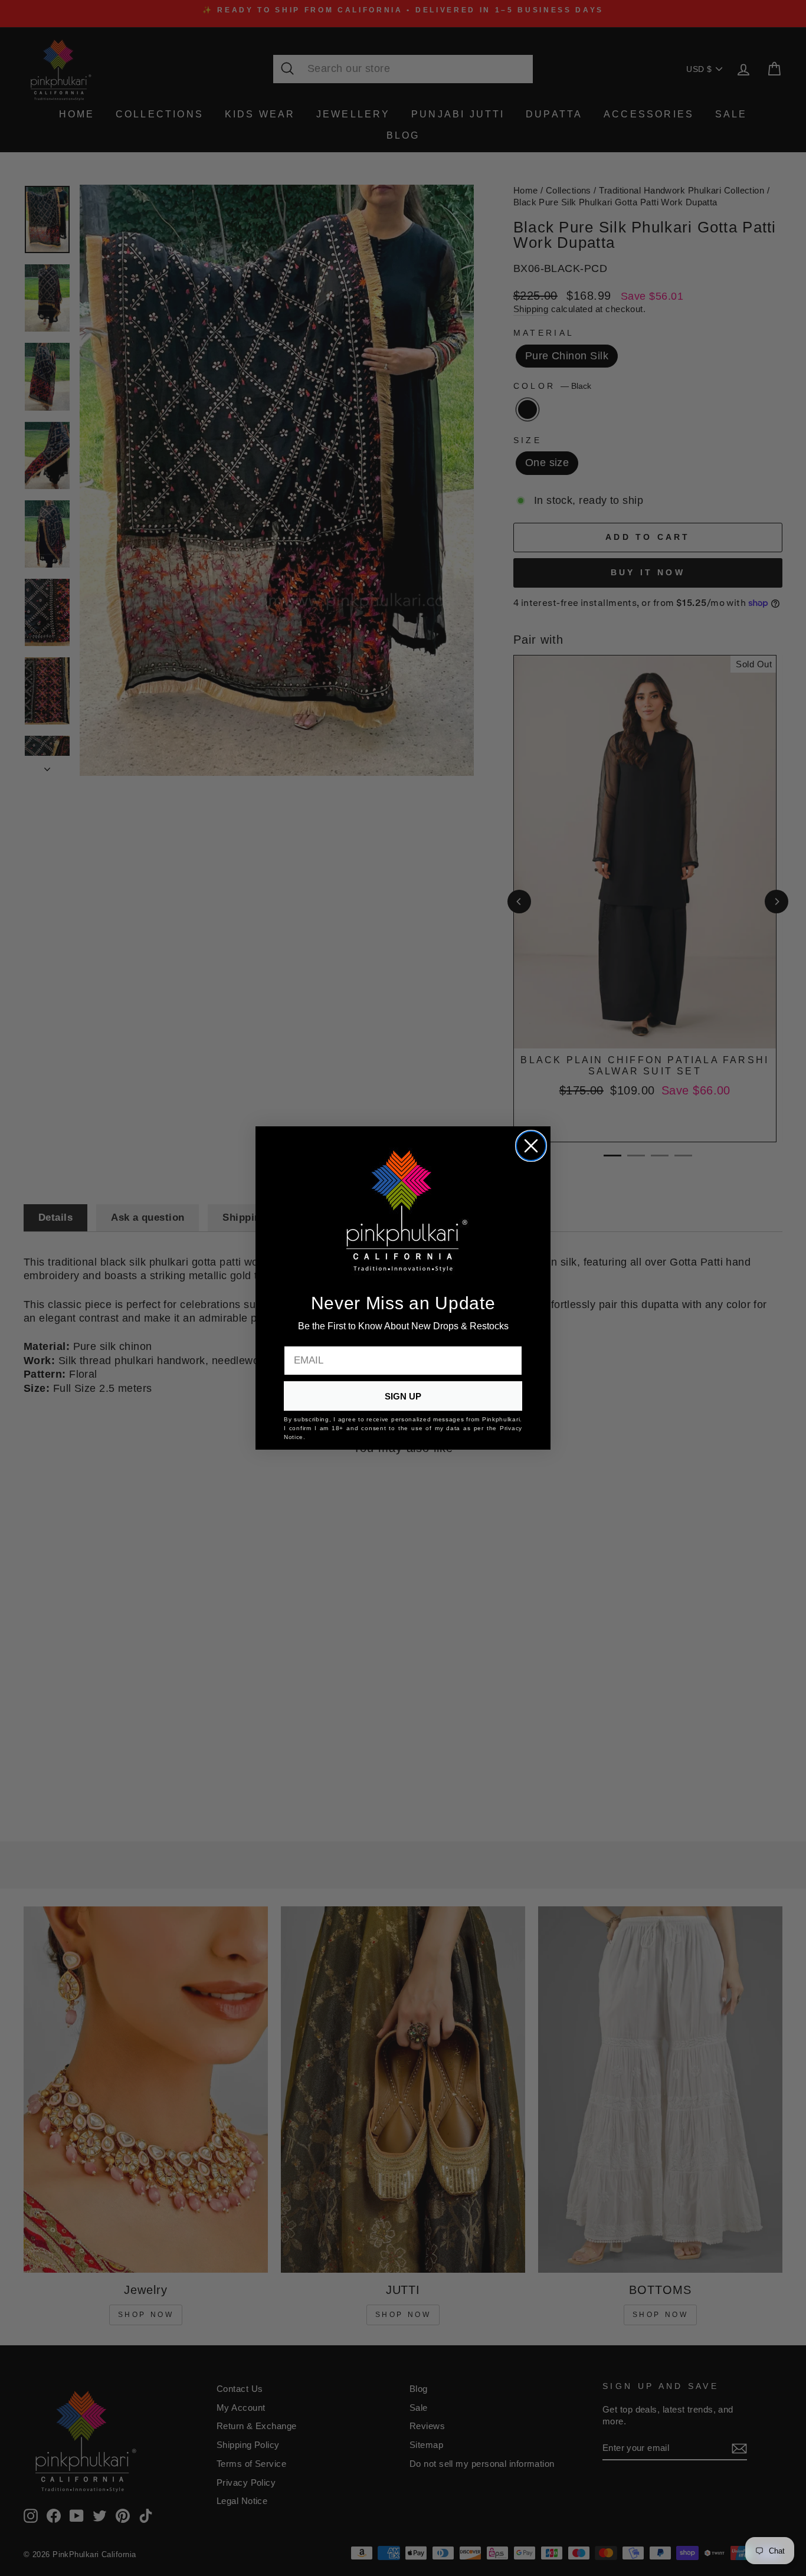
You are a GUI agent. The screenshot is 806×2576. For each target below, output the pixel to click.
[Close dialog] (531, 1146)
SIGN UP (403, 1396)
